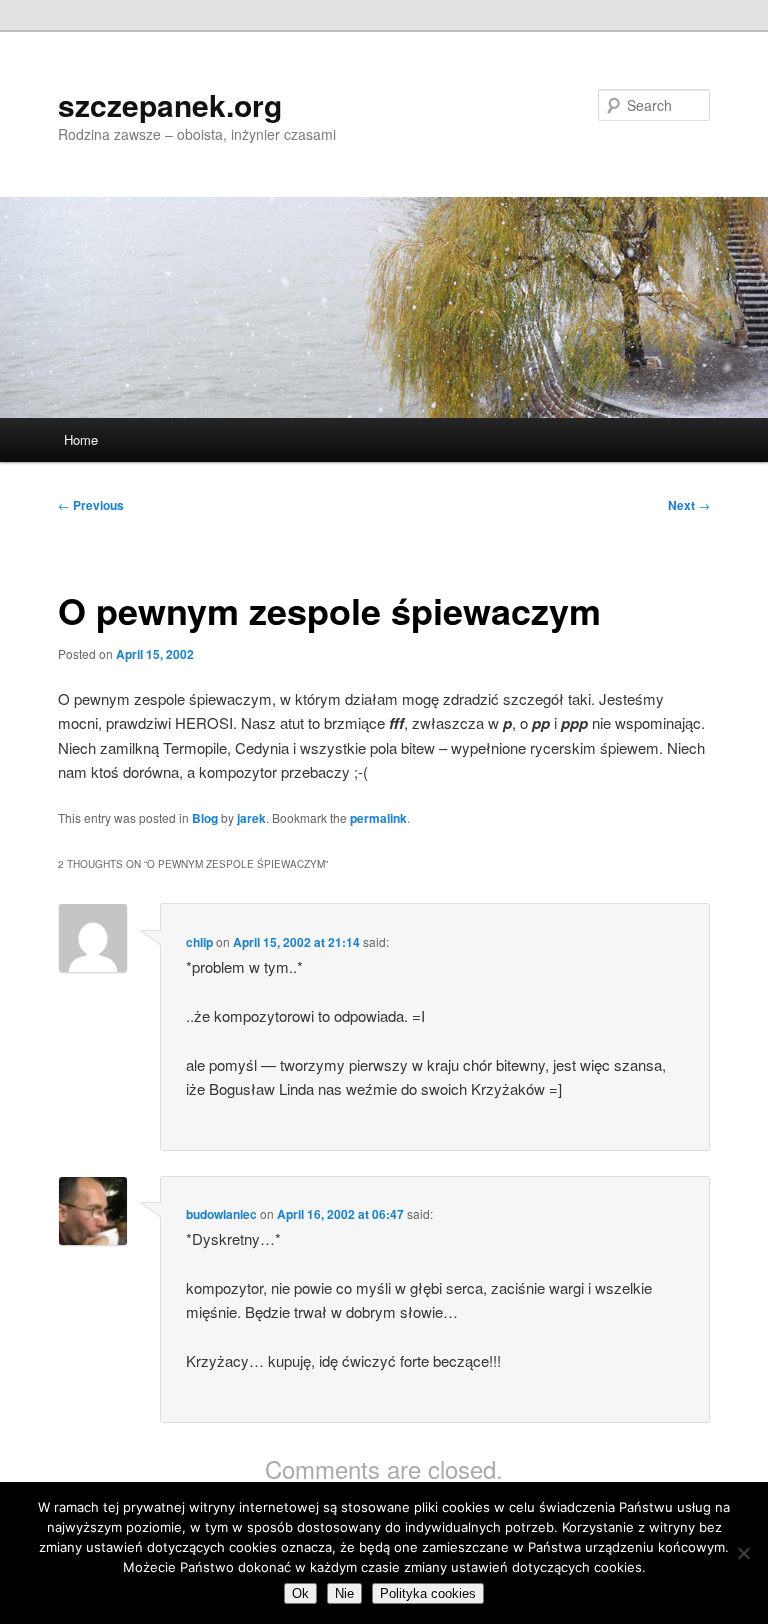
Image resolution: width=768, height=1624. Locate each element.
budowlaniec (221, 1214)
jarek (251, 818)
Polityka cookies (428, 1593)
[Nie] (743, 1553)
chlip (199, 942)
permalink (378, 818)
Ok (300, 1593)
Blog (205, 818)
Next (689, 505)
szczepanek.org (170, 104)
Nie (344, 1593)
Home (81, 439)
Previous (91, 505)
